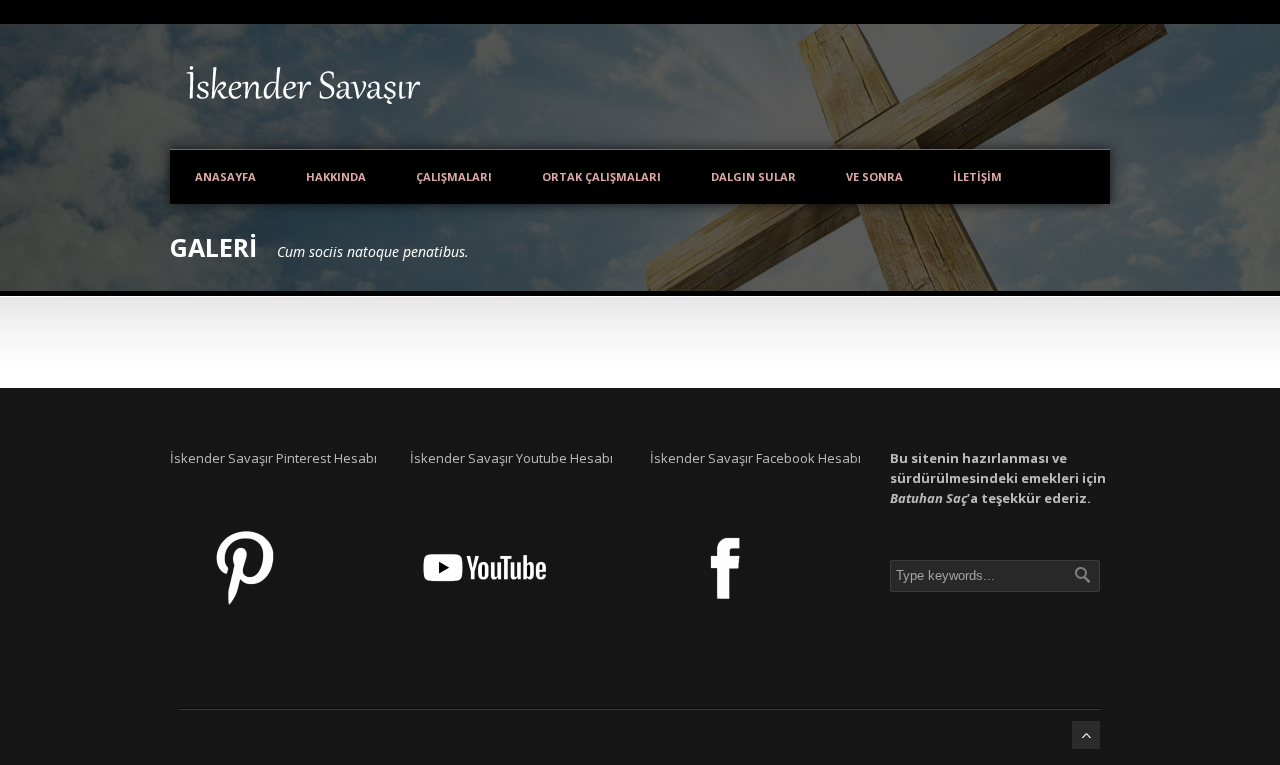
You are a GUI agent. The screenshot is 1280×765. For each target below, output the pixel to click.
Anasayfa (225, 176)
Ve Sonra (874, 176)
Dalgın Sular (753, 176)
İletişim (977, 176)
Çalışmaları (454, 176)
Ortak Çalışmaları (601, 176)
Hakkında (336, 176)
